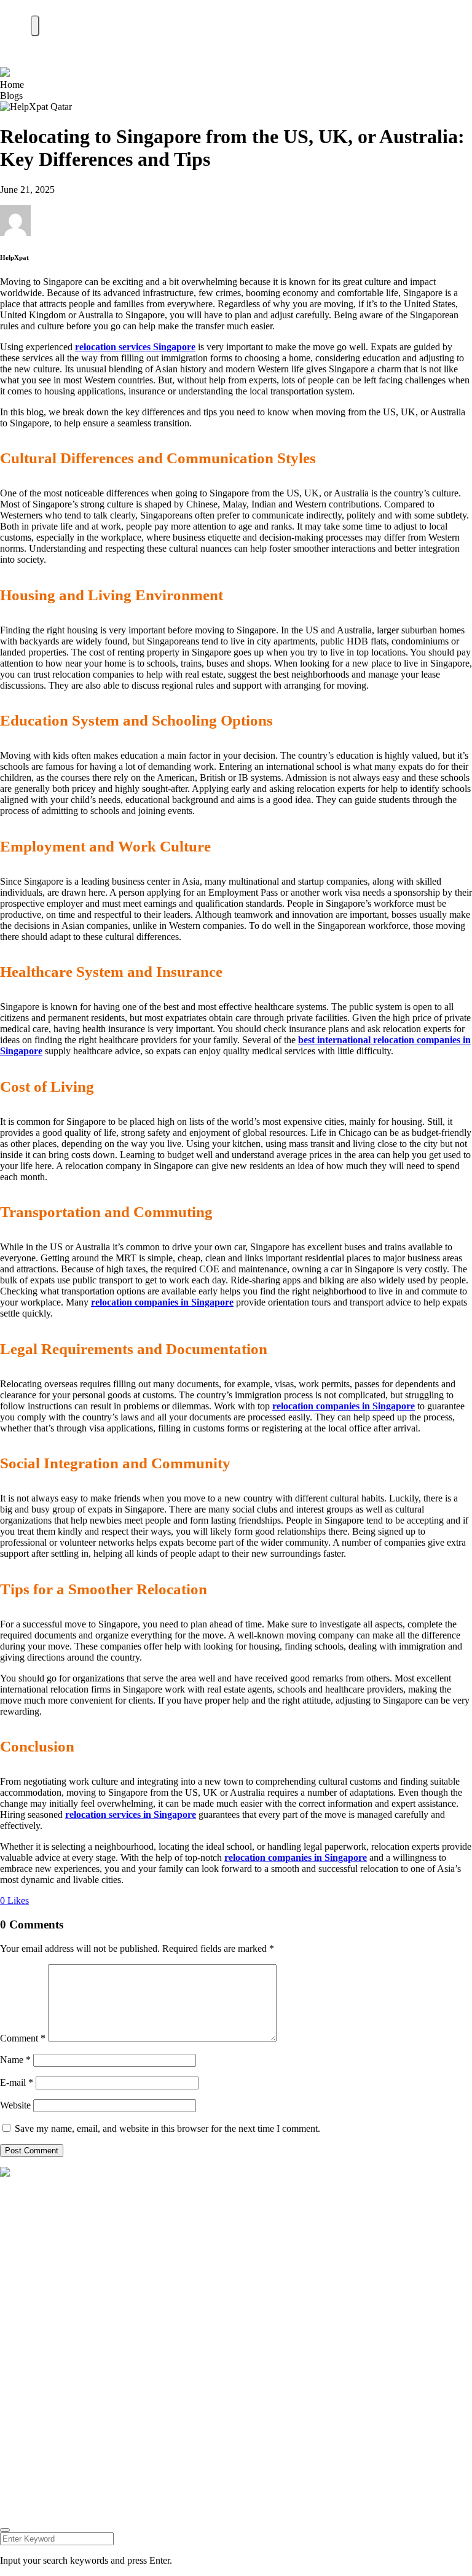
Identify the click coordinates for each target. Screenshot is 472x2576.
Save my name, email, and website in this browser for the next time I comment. (167, 2128)
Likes (14, 1901)
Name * (15, 2060)
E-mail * (17, 2082)
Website (15, 2105)
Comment (23, 2038)
